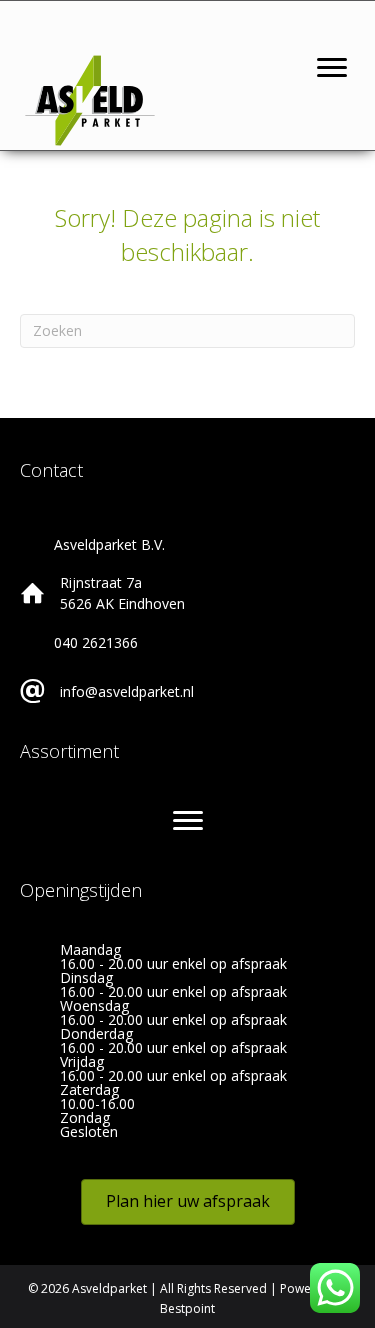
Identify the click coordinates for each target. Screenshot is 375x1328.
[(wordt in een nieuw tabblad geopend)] (90, 98)
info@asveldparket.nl (127, 691)
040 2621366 (96, 642)
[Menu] (332, 68)
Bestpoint (187, 1308)
